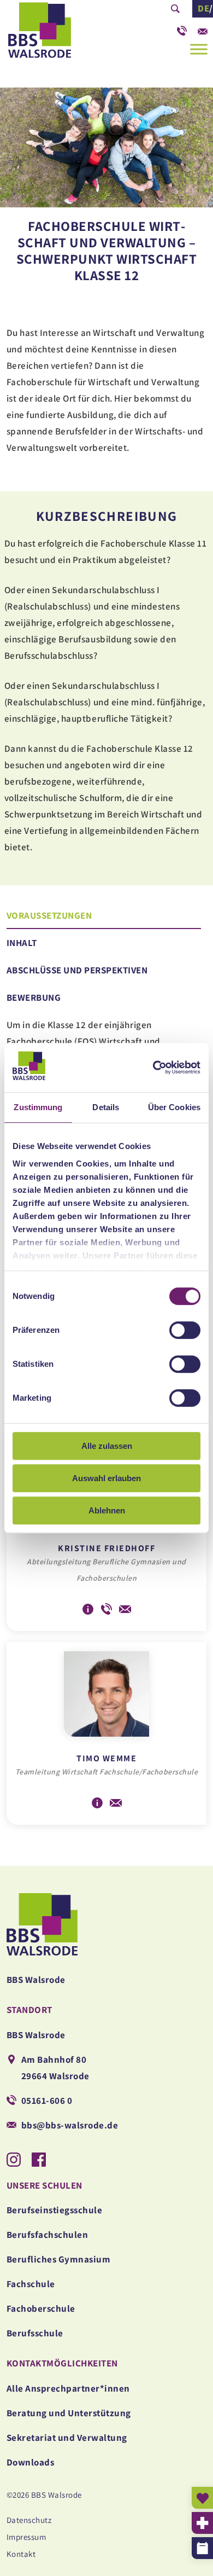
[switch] (185, 1330)
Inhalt (22, 943)
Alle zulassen (107, 1446)
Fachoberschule (41, 2308)
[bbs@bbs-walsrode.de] (203, 28)
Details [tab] (106, 1107)
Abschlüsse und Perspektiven (77, 970)
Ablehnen (107, 1510)
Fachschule (31, 2284)
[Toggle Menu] (199, 49)
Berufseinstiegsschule (55, 2210)
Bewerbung (34, 997)
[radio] (10, 911)
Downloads (31, 2462)
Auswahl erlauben (106, 1478)
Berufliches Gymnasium (59, 2259)
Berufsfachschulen (48, 2235)
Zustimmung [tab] (38, 1107)
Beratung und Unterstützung (69, 2413)
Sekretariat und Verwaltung (67, 2438)
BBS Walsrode (60, 33)
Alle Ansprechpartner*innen (68, 2388)
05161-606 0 (182, 28)
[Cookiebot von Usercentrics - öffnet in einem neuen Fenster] (153, 1067)
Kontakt (21, 2554)
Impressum (26, 2537)
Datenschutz (29, 2520)
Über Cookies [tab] (174, 1107)
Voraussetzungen (49, 915)
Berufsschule (35, 2333)
